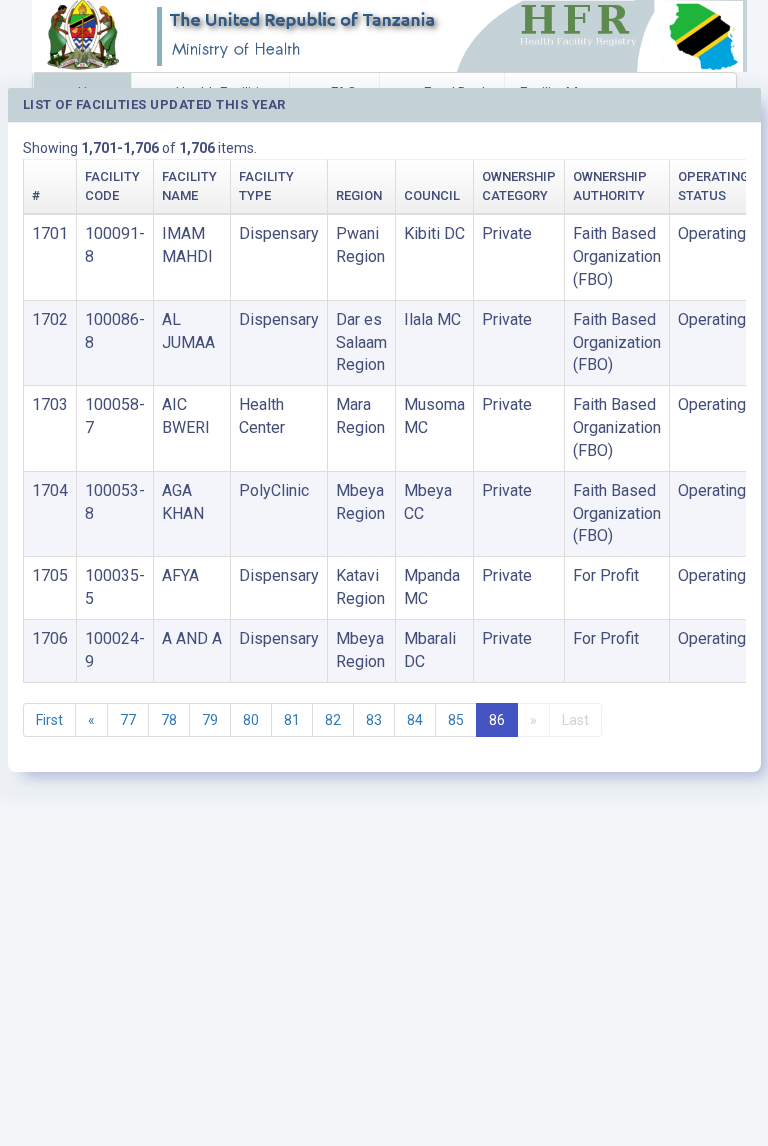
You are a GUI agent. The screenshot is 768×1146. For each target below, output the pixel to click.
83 (374, 720)
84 (415, 720)
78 (169, 720)
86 (497, 720)
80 (251, 720)
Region (359, 195)
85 (456, 720)
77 (128, 720)
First (49, 720)
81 (292, 720)
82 (333, 720)
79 (210, 720)
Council (432, 195)
